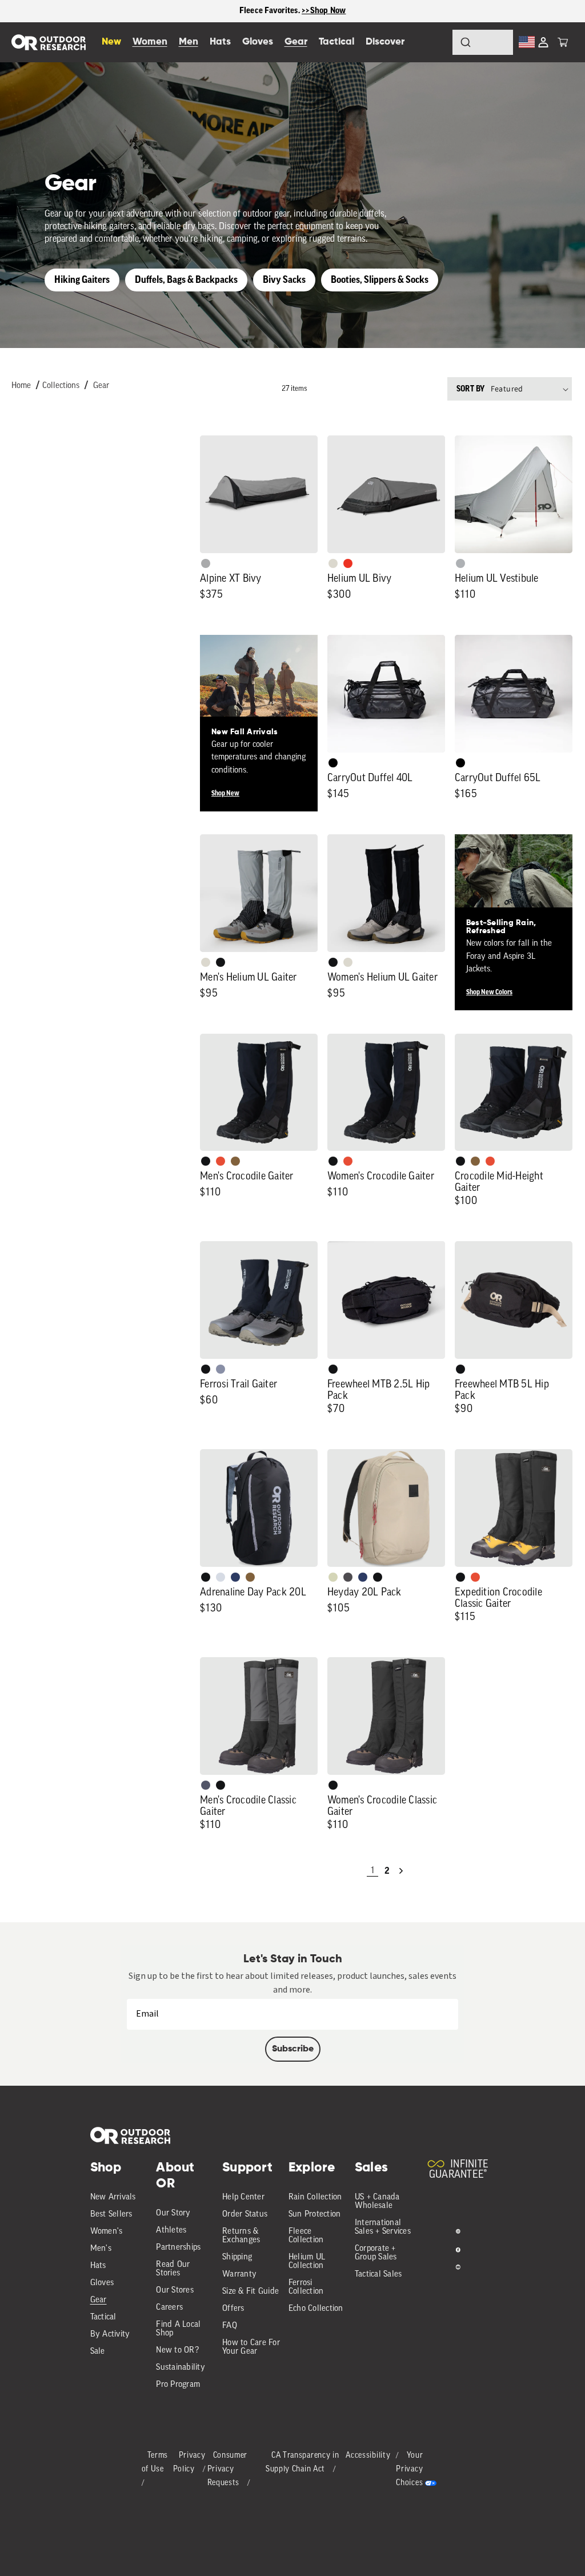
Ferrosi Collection (306, 2287)
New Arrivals (113, 2197)
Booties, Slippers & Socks (380, 280)
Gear (101, 386)
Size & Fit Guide (251, 2292)
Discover (385, 42)
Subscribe (293, 2049)
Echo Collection (316, 2309)
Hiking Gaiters (82, 280)
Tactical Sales (378, 2275)
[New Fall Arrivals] (259, 694)
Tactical (103, 2317)
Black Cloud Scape (348, 1577)
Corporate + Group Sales (376, 2253)
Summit (221, 1369)
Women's (107, 2232)
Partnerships (178, 2248)
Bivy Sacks (284, 280)
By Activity (110, 2335)
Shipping (237, 2257)
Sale (98, 2352)
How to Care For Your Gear (251, 2347)
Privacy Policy (189, 2463)
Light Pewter (333, 563)
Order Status (245, 2215)
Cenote (235, 1577)
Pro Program (178, 2385)
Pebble (460, 563)
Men (189, 42)
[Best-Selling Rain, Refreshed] (514, 893)
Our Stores (175, 2291)
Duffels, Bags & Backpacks (186, 280)
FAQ (230, 2326)
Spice (348, 563)
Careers (169, 2308)
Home (21, 386)
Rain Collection (315, 2197)
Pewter (206, 563)
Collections (61, 386)
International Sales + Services (383, 2227)
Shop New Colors (489, 992)
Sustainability (181, 2368)
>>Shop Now (324, 11)
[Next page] (401, 1871)
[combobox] (483, 42)
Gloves (102, 2283)
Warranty (239, 2275)
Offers (233, 2309)
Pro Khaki (333, 1577)
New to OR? (177, 2351)
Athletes (171, 2231)
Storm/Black (206, 1785)
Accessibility (368, 2456)
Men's (101, 2249)
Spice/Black (221, 1161)
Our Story (173, 2213)
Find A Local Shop (178, 2329)
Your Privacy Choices (409, 2469)
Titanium (221, 1577)
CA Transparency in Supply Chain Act (302, 2463)
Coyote (235, 1161)
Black (221, 962)
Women (150, 42)
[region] (292, 11)
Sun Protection (315, 2215)
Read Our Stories (173, 2269)
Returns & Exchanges (241, 2236)
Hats (98, 2266)
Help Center (243, 2197)
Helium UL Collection (307, 2262)
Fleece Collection (306, 2236)
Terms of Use (155, 2463)
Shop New (225, 793)
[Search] (434, 42)
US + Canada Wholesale (377, 2202)
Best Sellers (111, 2215)
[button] (563, 42)
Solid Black (333, 763)
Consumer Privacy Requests (228, 2469)
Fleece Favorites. (271, 11)
